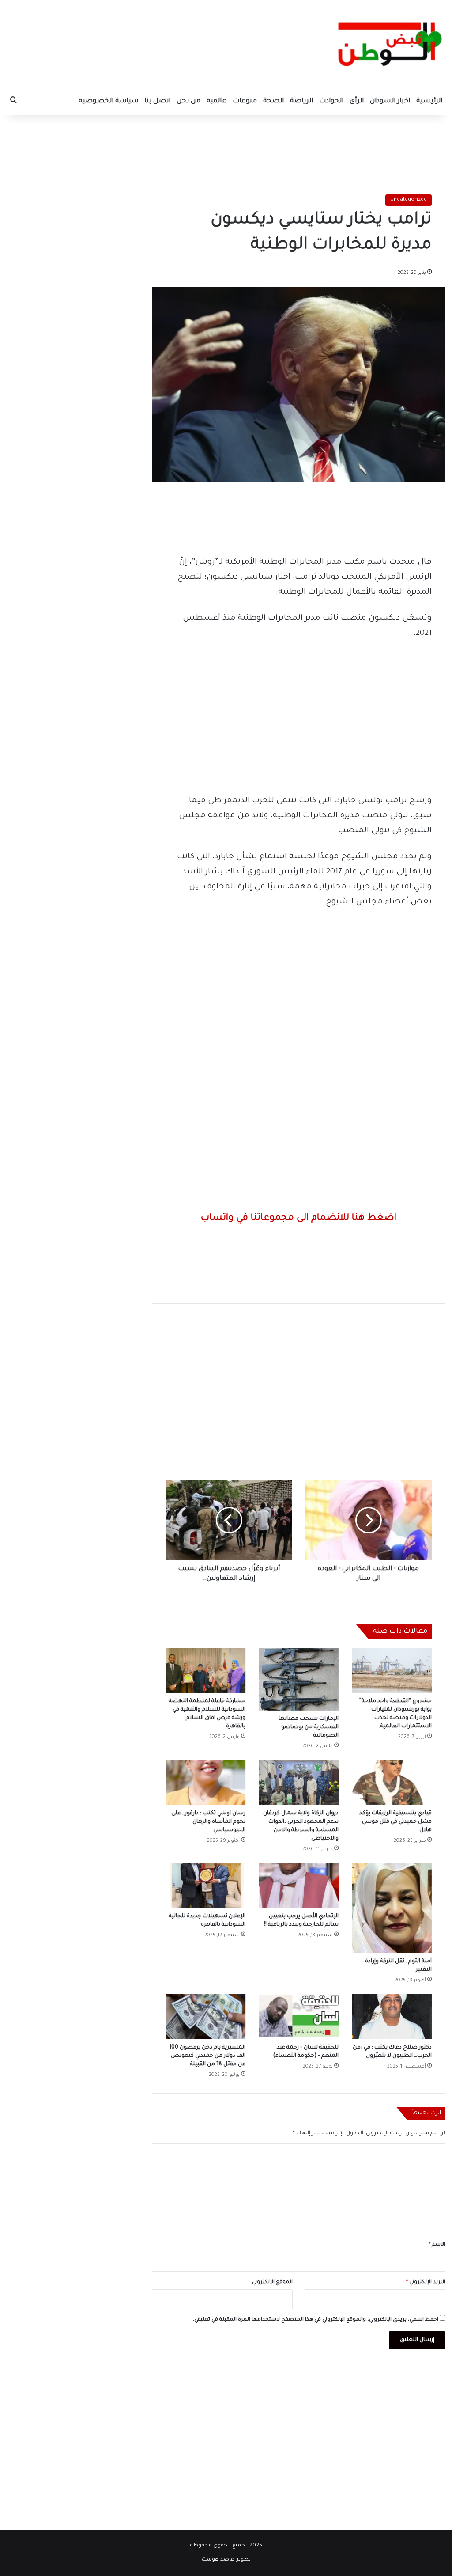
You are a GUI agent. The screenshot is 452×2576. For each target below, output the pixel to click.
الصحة (273, 101)
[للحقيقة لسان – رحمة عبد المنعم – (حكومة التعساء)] (299, 2017)
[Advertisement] (226, 144)
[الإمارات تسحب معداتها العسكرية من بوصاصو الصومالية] (299, 1679)
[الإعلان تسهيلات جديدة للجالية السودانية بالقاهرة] (205, 1886)
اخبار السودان (390, 101)
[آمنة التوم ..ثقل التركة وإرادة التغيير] (392, 1908)
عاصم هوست (218, 2560)
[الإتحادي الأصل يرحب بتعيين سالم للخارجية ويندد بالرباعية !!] (299, 1886)
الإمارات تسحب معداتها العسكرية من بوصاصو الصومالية (309, 1727)
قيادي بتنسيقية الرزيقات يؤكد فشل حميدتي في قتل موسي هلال (395, 1822)
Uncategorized (409, 200)
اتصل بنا (157, 101)
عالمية (217, 101)
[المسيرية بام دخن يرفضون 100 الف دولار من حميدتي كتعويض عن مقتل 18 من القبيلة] (205, 2017)
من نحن (188, 101)
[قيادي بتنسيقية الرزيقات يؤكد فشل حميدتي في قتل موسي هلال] (392, 1783)
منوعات (245, 101)
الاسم (437, 2245)
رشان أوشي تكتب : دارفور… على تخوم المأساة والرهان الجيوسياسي (208, 1822)
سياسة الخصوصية (108, 101)
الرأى (357, 101)
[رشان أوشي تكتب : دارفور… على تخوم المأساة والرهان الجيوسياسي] (205, 1783)
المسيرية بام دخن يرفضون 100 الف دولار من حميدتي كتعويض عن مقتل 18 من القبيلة (207, 2056)
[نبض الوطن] (384, 44)
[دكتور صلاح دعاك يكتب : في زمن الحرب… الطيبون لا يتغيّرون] (392, 2017)
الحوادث (331, 101)
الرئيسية (429, 101)
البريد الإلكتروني (426, 2282)
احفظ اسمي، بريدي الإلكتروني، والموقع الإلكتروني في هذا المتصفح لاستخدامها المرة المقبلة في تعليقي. (316, 2320)
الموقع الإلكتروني (272, 2282)
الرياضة (301, 101)
